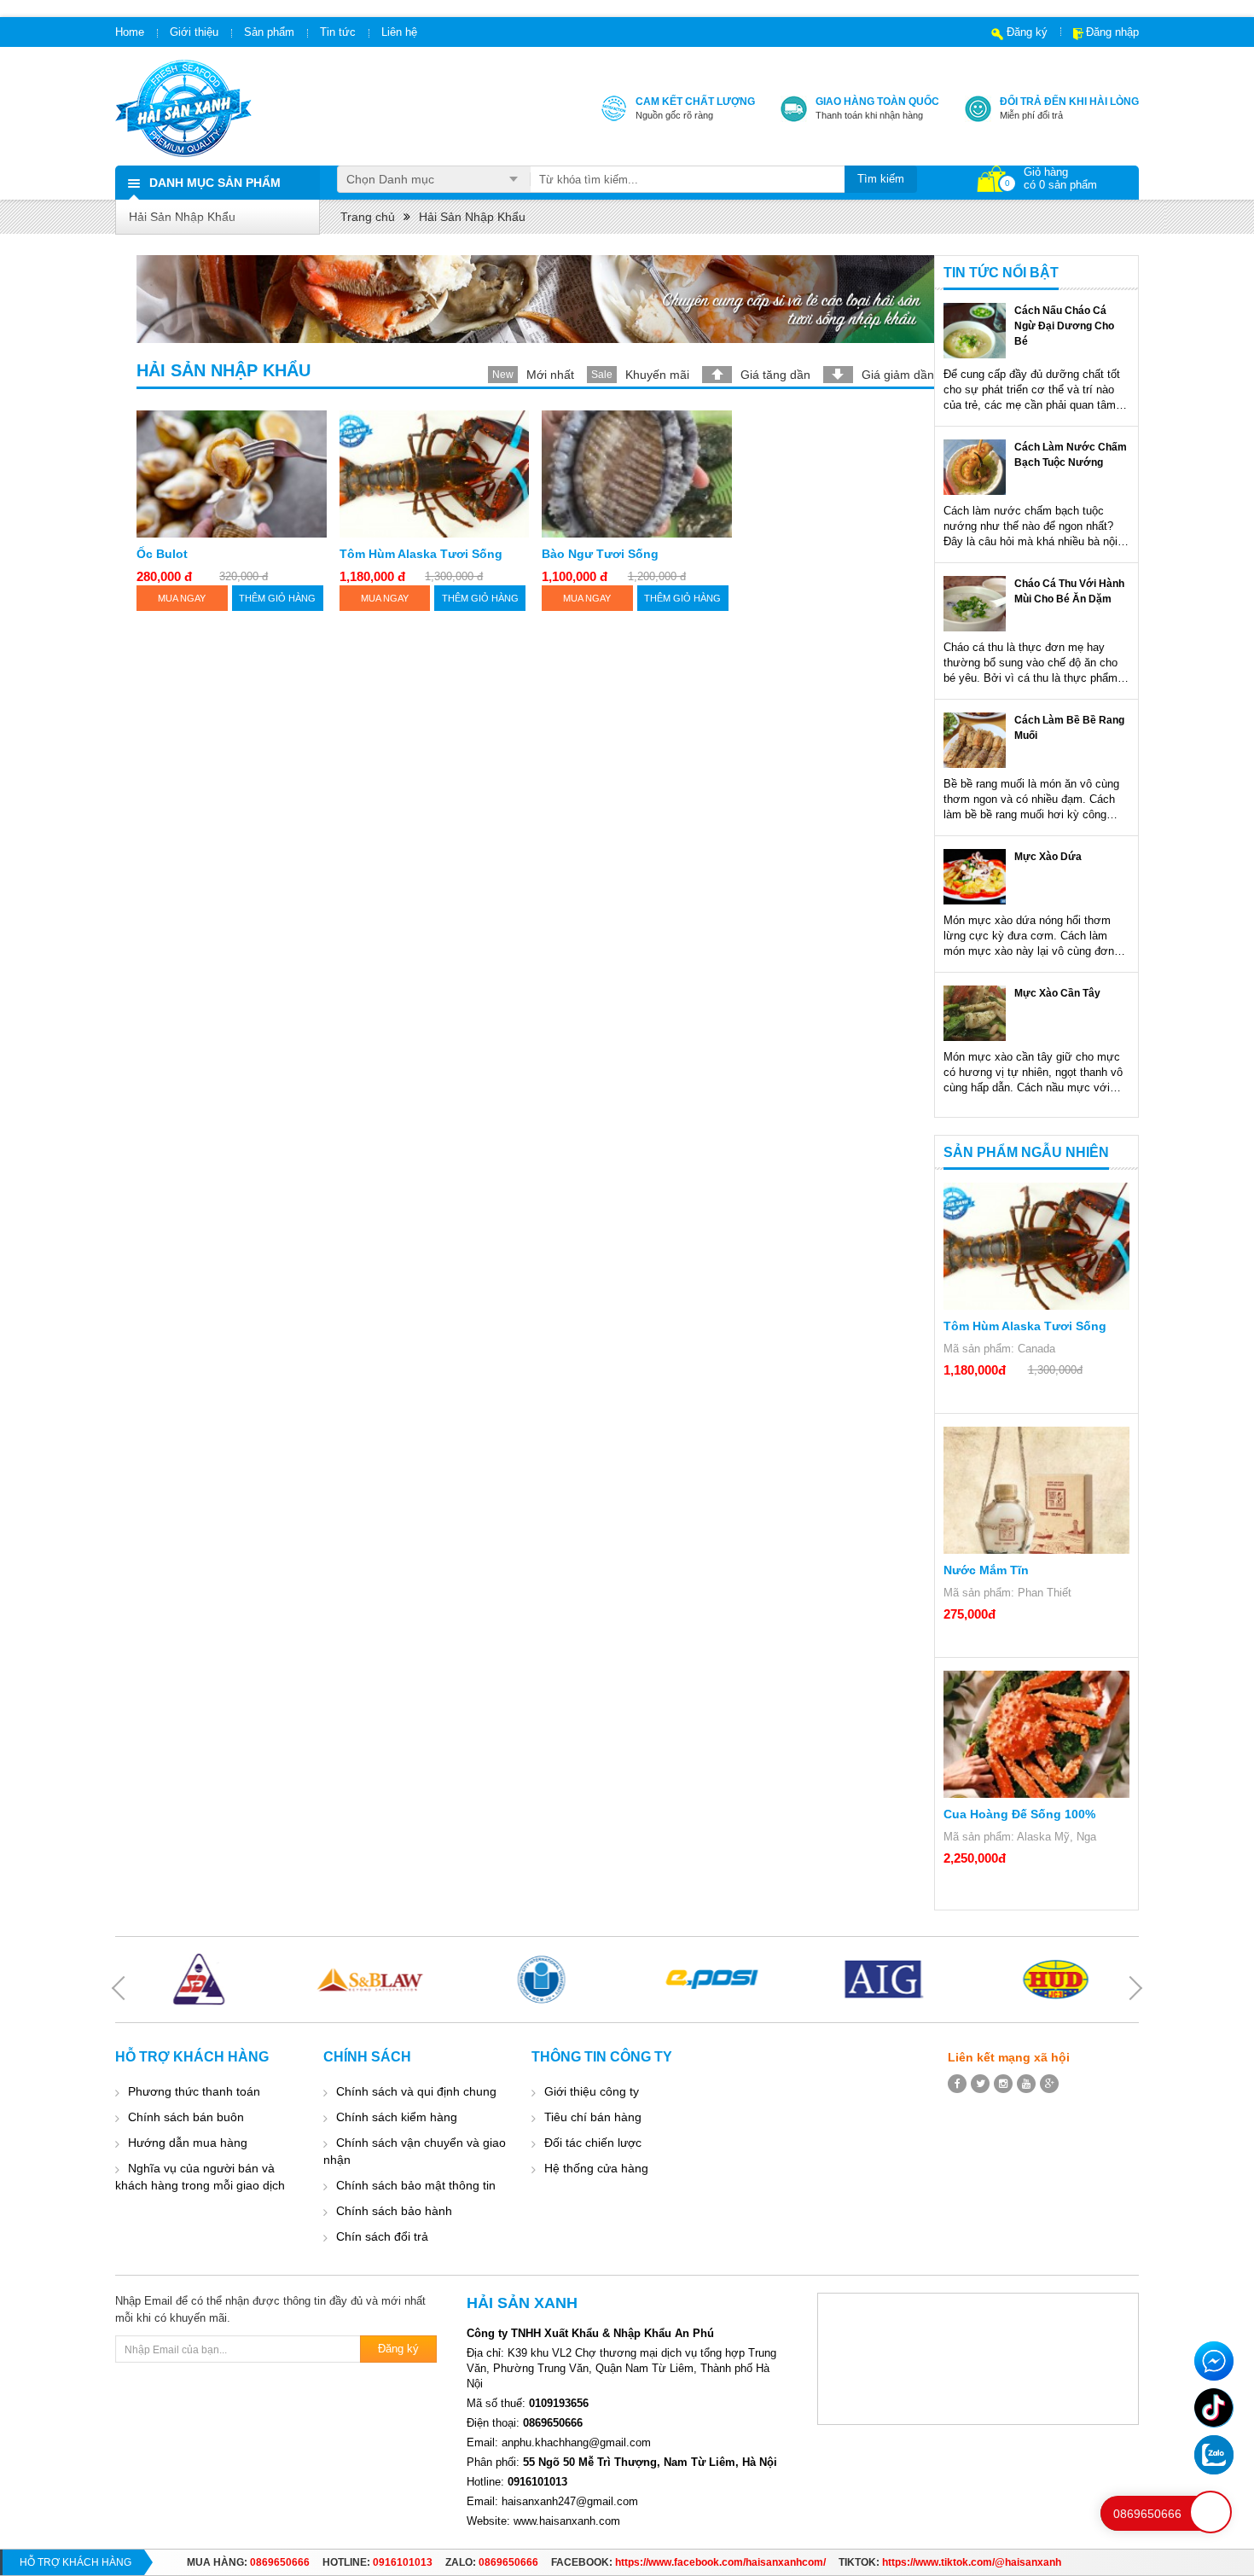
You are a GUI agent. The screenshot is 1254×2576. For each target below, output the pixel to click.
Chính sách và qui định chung (416, 2091)
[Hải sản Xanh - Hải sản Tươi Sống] (183, 108)
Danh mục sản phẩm (215, 183)
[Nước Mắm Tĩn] (1036, 1490)
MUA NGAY (182, 598)
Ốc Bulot (162, 554)
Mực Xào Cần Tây (1057, 993)
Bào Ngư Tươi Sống (600, 554)
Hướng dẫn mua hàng (188, 2143)
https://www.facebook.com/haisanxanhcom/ (720, 2562)
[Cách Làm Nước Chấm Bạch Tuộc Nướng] (975, 467)
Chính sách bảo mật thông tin (416, 2185)
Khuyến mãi (657, 375)
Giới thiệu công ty (592, 2091)
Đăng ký (1027, 32)
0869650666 (280, 2562)
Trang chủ (368, 217)
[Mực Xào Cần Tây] (975, 1013)
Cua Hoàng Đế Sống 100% (1019, 1814)
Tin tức (338, 32)
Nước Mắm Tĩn (986, 1570)
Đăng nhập (1112, 32)
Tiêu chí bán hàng (593, 2117)
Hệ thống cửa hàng (596, 2168)
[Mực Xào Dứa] (975, 877)
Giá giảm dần (898, 375)
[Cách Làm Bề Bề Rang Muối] (975, 740)
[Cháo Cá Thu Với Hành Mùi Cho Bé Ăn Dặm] (975, 604)
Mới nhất (550, 375)
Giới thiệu (194, 32)
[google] (1049, 2084)
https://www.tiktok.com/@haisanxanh (972, 2562)
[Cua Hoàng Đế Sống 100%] (1036, 1734)
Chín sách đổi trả (382, 2236)
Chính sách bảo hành (394, 2211)
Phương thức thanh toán (194, 2091)
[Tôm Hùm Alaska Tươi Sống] (1036, 1246)
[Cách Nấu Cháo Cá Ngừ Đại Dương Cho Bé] (975, 331)
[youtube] (1026, 2084)
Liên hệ (399, 32)
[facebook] (957, 2084)
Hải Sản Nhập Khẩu (182, 217)
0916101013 (403, 2562)
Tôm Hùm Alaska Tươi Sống (421, 554)
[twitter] (980, 2084)
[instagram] (1003, 2084)
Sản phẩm (269, 32)
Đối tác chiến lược (593, 2143)
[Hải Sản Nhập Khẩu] (535, 299)
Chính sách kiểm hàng (397, 2117)
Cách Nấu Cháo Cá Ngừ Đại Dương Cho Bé (1064, 326)
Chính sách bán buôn (186, 2117)
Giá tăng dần (775, 375)
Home (130, 32)
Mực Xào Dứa (1048, 857)
